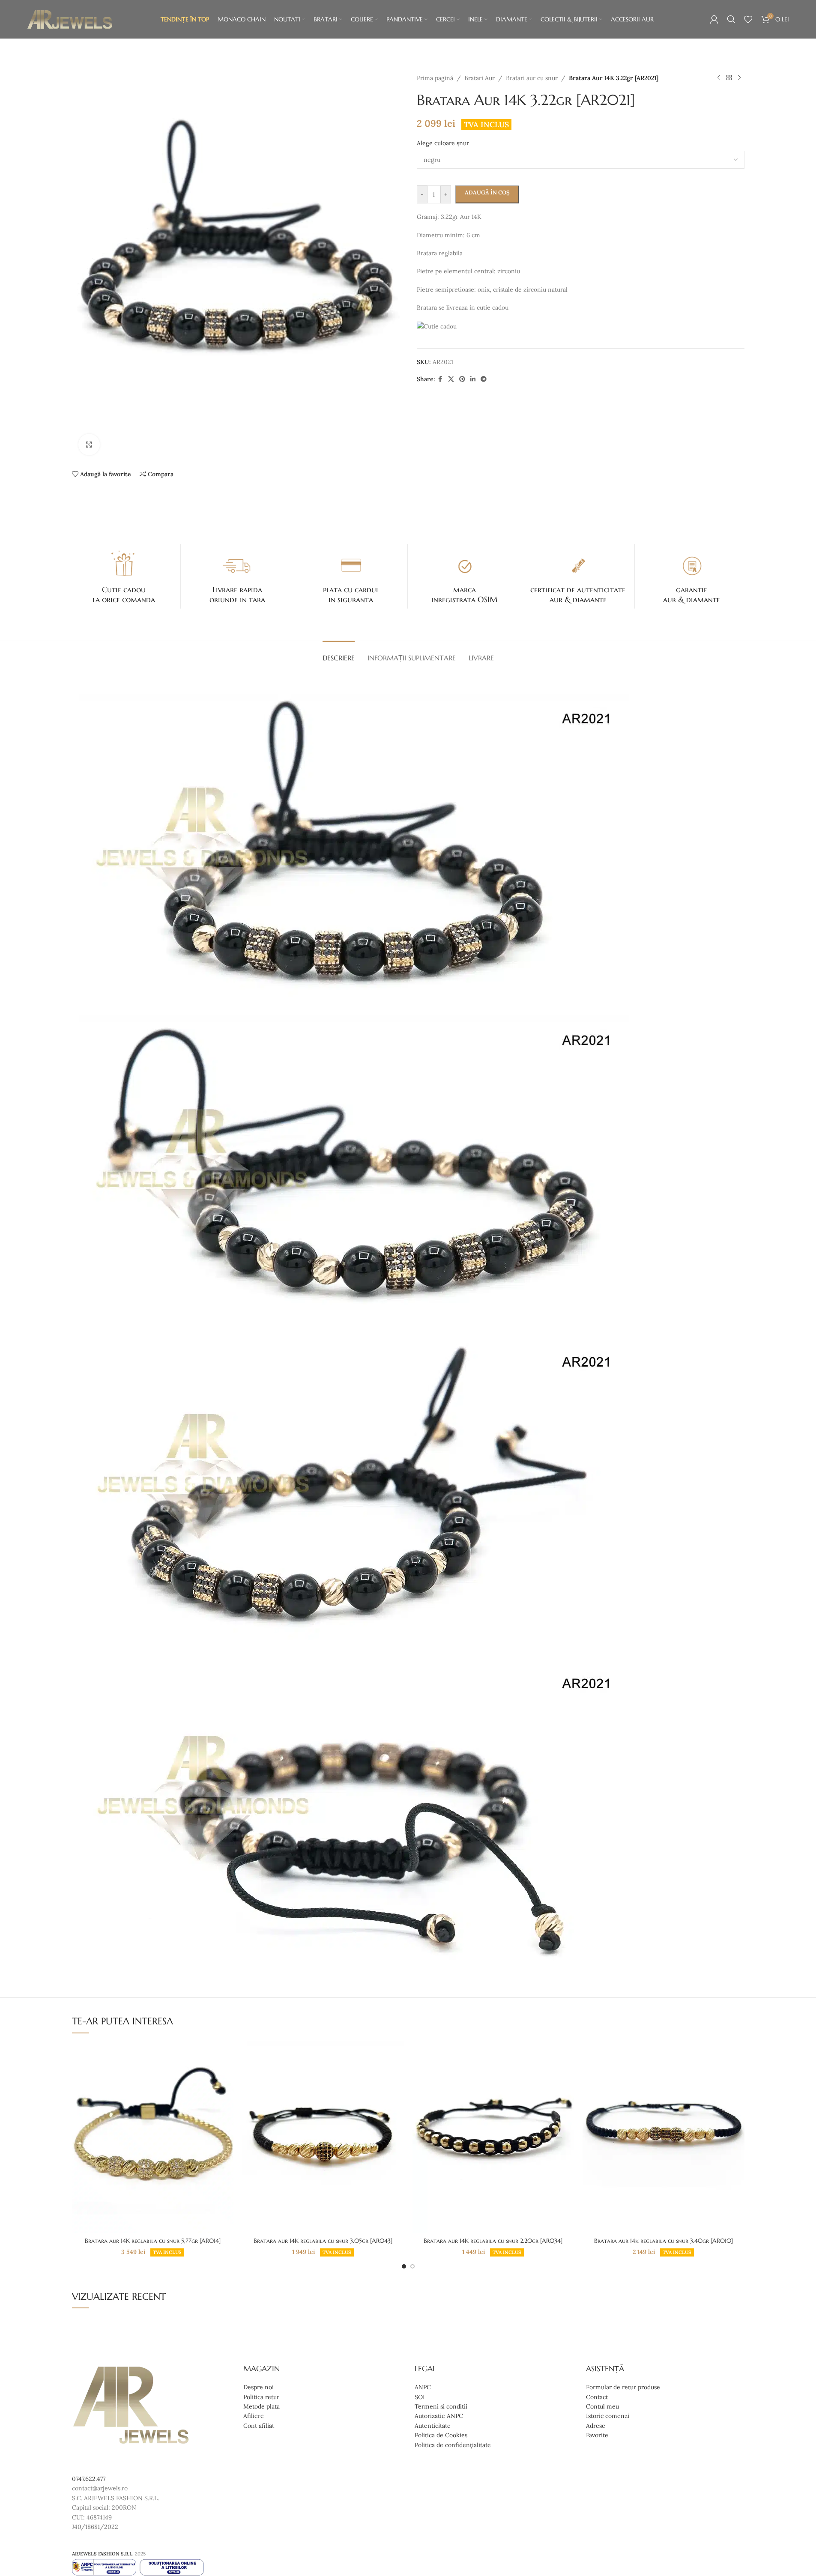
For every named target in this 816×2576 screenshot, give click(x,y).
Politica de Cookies (441, 2436)
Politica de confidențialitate (453, 2445)
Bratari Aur (480, 78)
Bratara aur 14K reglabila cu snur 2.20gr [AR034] (493, 2241)
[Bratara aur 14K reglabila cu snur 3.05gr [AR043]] (323, 2137)
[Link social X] (451, 379)
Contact (597, 2397)
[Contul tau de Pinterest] (462, 379)
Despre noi (259, 2388)
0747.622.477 (89, 2479)
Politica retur (261, 2397)
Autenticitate (433, 2426)
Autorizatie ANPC (439, 2416)
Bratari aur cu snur (532, 78)
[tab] (339, 654)
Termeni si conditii (441, 2406)
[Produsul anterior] (719, 78)
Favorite (597, 2436)
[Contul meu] (714, 19)
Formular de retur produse (623, 2388)
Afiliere (254, 2416)
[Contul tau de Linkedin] (473, 379)
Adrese (596, 2426)
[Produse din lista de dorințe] (748, 19)
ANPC (423, 2388)
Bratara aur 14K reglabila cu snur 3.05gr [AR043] (323, 2241)
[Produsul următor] (739, 78)
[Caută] (731, 19)
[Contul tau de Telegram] (484, 379)
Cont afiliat (259, 2426)
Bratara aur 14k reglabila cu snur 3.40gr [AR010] (664, 2241)
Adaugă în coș (487, 193)
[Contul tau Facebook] (440, 379)
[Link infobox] (124, 576)
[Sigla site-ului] (70, 19)
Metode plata (262, 2406)
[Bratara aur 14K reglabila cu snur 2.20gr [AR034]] (493, 2137)
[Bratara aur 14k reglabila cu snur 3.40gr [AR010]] (664, 2137)
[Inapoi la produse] (729, 78)
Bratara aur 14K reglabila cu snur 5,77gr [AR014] (153, 2241)
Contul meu (602, 2406)
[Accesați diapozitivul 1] (404, 2266)
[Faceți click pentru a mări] (89, 445)
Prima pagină (435, 78)
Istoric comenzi (608, 2416)
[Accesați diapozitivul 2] (412, 2266)
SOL (420, 2397)
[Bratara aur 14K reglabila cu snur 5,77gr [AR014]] (153, 2137)
